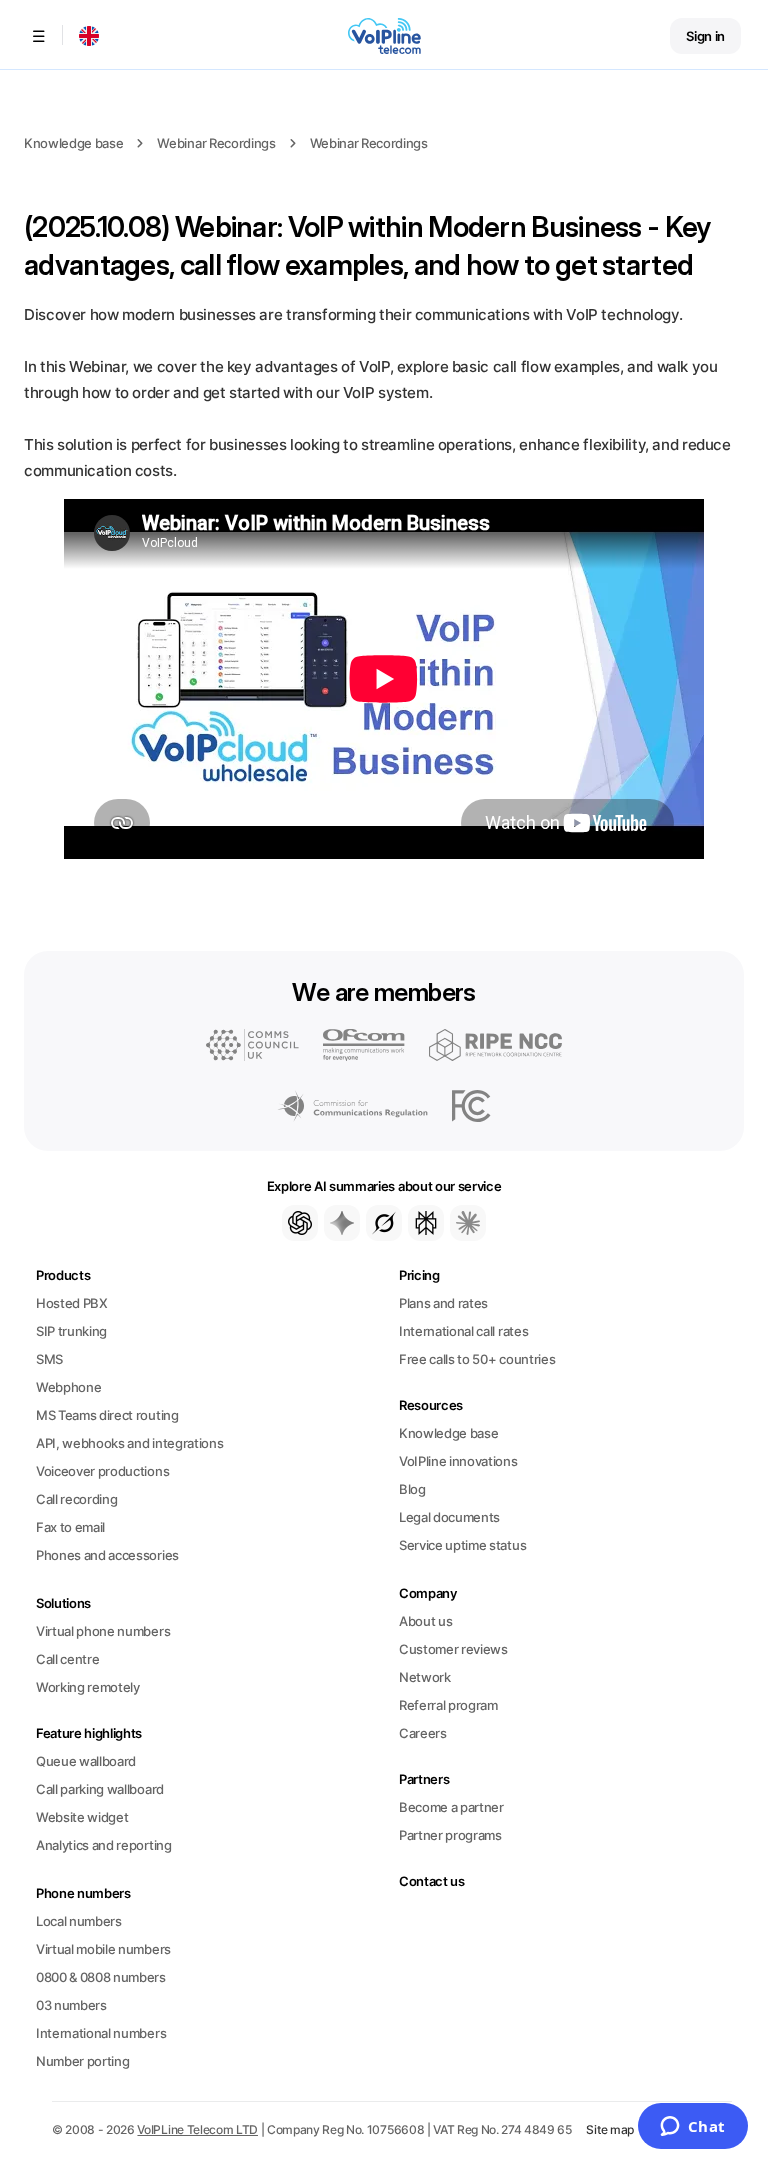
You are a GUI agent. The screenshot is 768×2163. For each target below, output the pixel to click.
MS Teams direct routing (107, 1415)
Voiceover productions (102, 1471)
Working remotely (88, 1687)
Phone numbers (83, 1893)
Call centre (67, 1659)
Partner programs (450, 1835)
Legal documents (449, 1517)
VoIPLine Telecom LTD (197, 2129)
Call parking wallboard (100, 1789)
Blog (412, 1489)
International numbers (101, 2033)
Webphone (68, 1387)
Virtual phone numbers (103, 1631)
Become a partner (451, 1807)
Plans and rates (443, 1303)
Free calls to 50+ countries (477, 1359)
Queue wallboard (86, 1761)
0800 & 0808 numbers (101, 1977)
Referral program (448, 1705)
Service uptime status (462, 1545)
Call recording (76, 1499)
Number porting (82, 2061)
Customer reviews (453, 1649)
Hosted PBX (72, 1303)
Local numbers (79, 1921)
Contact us (432, 1881)
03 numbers (71, 2005)
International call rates (463, 1331)
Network (425, 1677)
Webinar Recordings (216, 143)
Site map (610, 2129)
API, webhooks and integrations (129, 1443)
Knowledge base (73, 143)
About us (425, 1621)
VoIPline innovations (458, 1461)
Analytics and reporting (104, 1845)
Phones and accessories (107, 1555)
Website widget (82, 1817)
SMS (49, 1359)
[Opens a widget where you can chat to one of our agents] (692, 2128)
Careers (423, 1733)
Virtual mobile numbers (103, 1949)
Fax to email (70, 1527)
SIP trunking (71, 1331)
